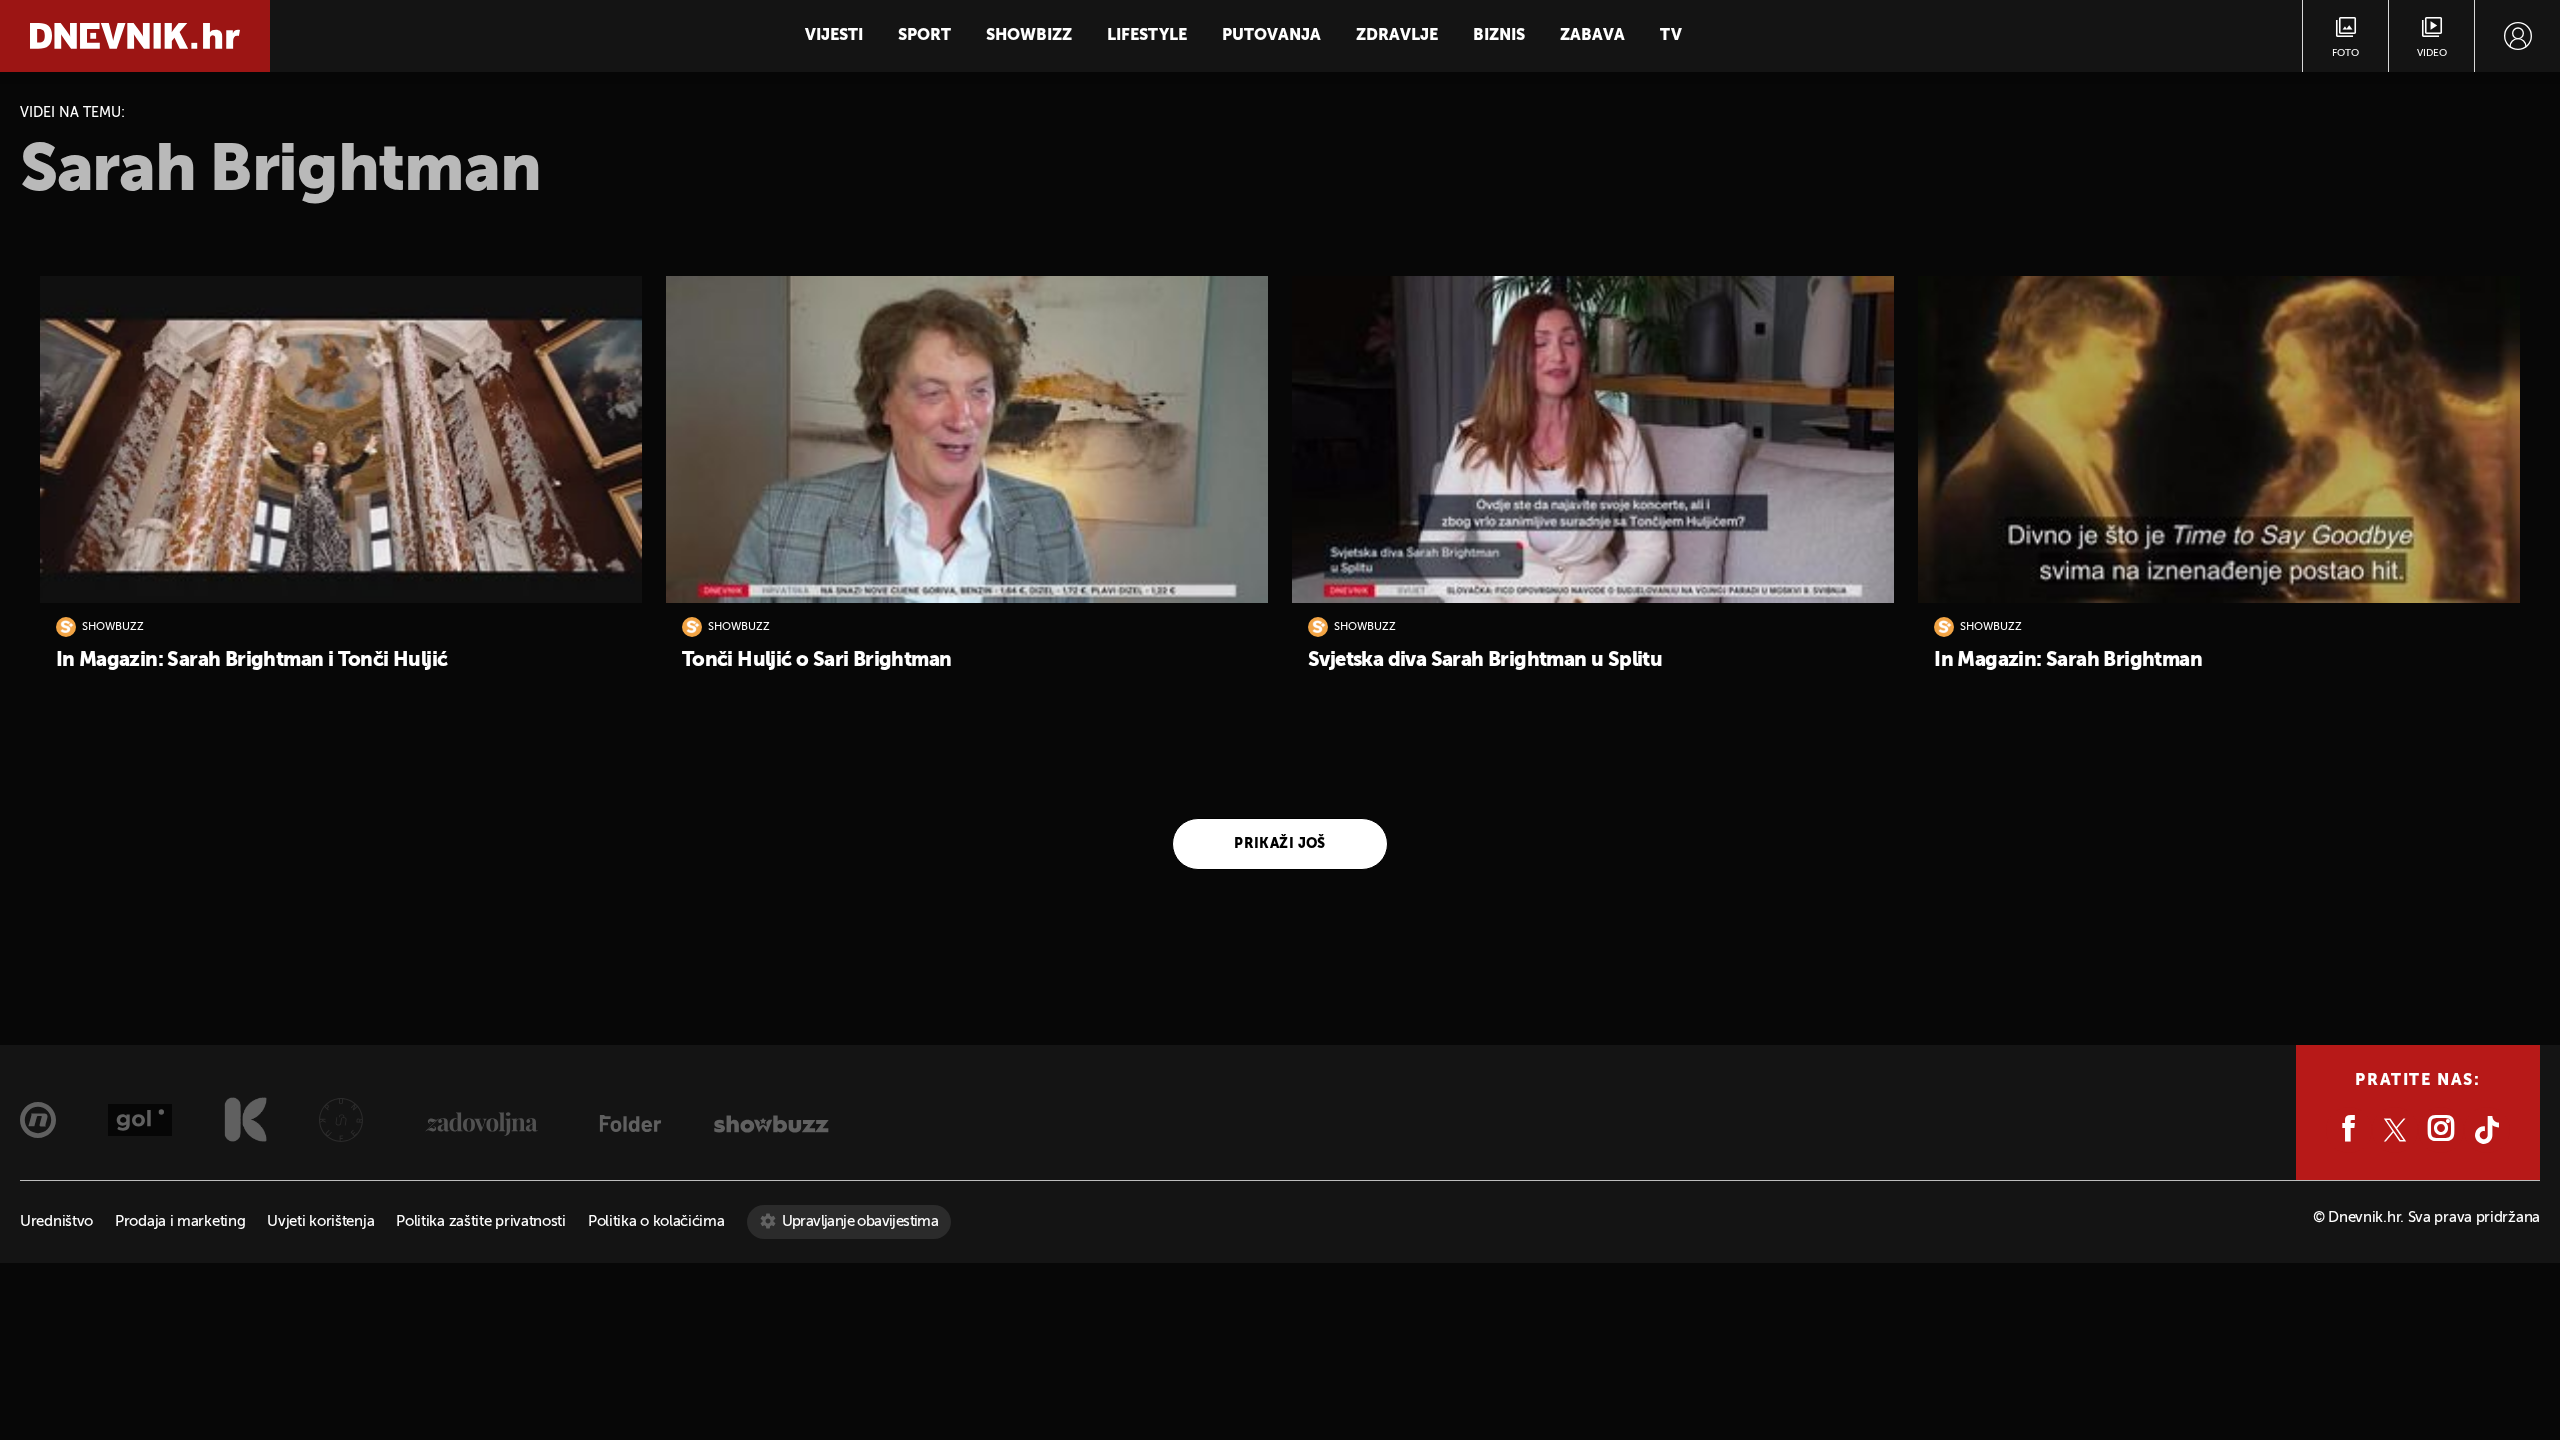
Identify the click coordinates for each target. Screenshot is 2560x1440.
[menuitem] (2517, 36)
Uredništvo (56, 1221)
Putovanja (1271, 36)
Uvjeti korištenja (320, 1221)
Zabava (1592, 36)
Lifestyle (1147, 36)
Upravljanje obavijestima (860, 1221)
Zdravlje (1397, 36)
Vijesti (834, 36)
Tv (1671, 36)
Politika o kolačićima (656, 1221)
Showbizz (1029, 36)
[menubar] (2517, 36)
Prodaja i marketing (180, 1221)
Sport (924, 36)
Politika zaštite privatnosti (481, 1221)
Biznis (1499, 36)
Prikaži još (1280, 844)
